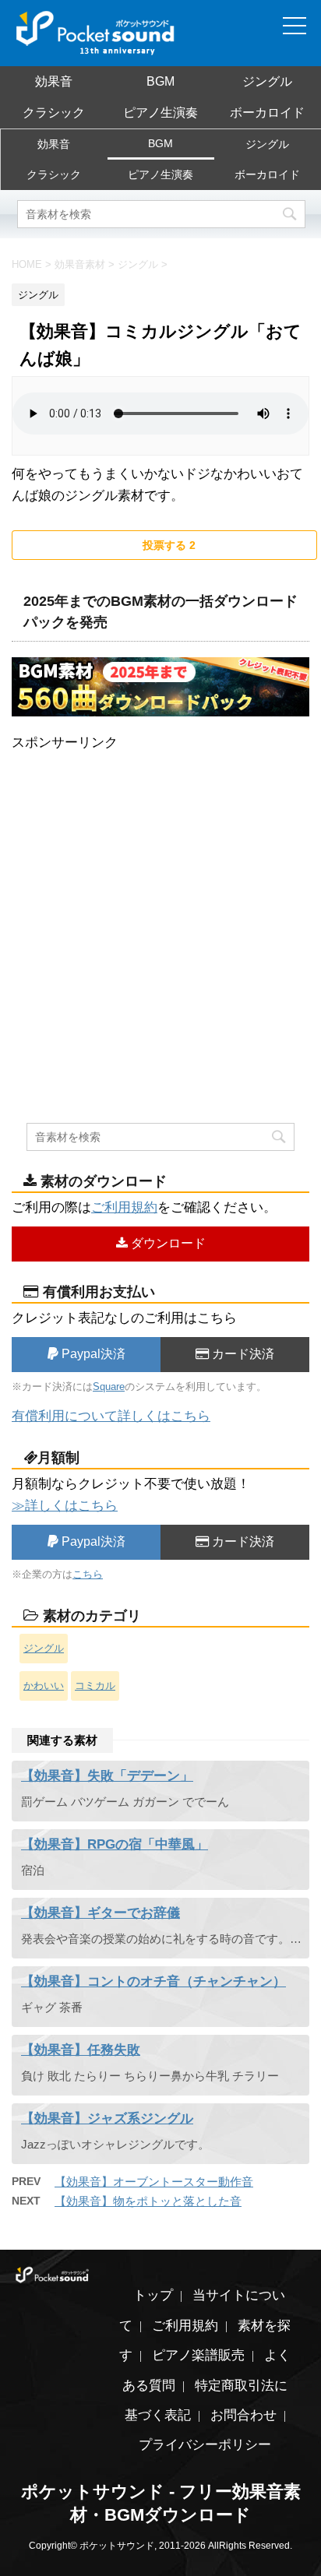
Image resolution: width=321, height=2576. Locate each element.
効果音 (54, 81)
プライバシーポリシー (205, 2445)
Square (109, 1387)
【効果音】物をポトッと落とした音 (148, 2201)
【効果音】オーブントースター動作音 (154, 2182)
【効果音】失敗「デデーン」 (107, 1776)
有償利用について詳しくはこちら (111, 1416)
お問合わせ (243, 2415)
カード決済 (242, 1354)
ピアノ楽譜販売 (198, 2355)
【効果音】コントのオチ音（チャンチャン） (153, 1981)
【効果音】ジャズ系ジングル (107, 2119)
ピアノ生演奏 (160, 113)
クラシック (54, 113)
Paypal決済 (92, 1354)
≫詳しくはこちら (65, 1506)
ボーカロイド (267, 113)
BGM (160, 81)
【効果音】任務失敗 (81, 2050)
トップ (153, 2295)
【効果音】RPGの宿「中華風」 (115, 1844)
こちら (88, 1574)
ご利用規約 (124, 1207)
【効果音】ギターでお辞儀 (101, 1913)
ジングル (267, 81)
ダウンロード (167, 1243)
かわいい (44, 1686)
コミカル (95, 1686)
